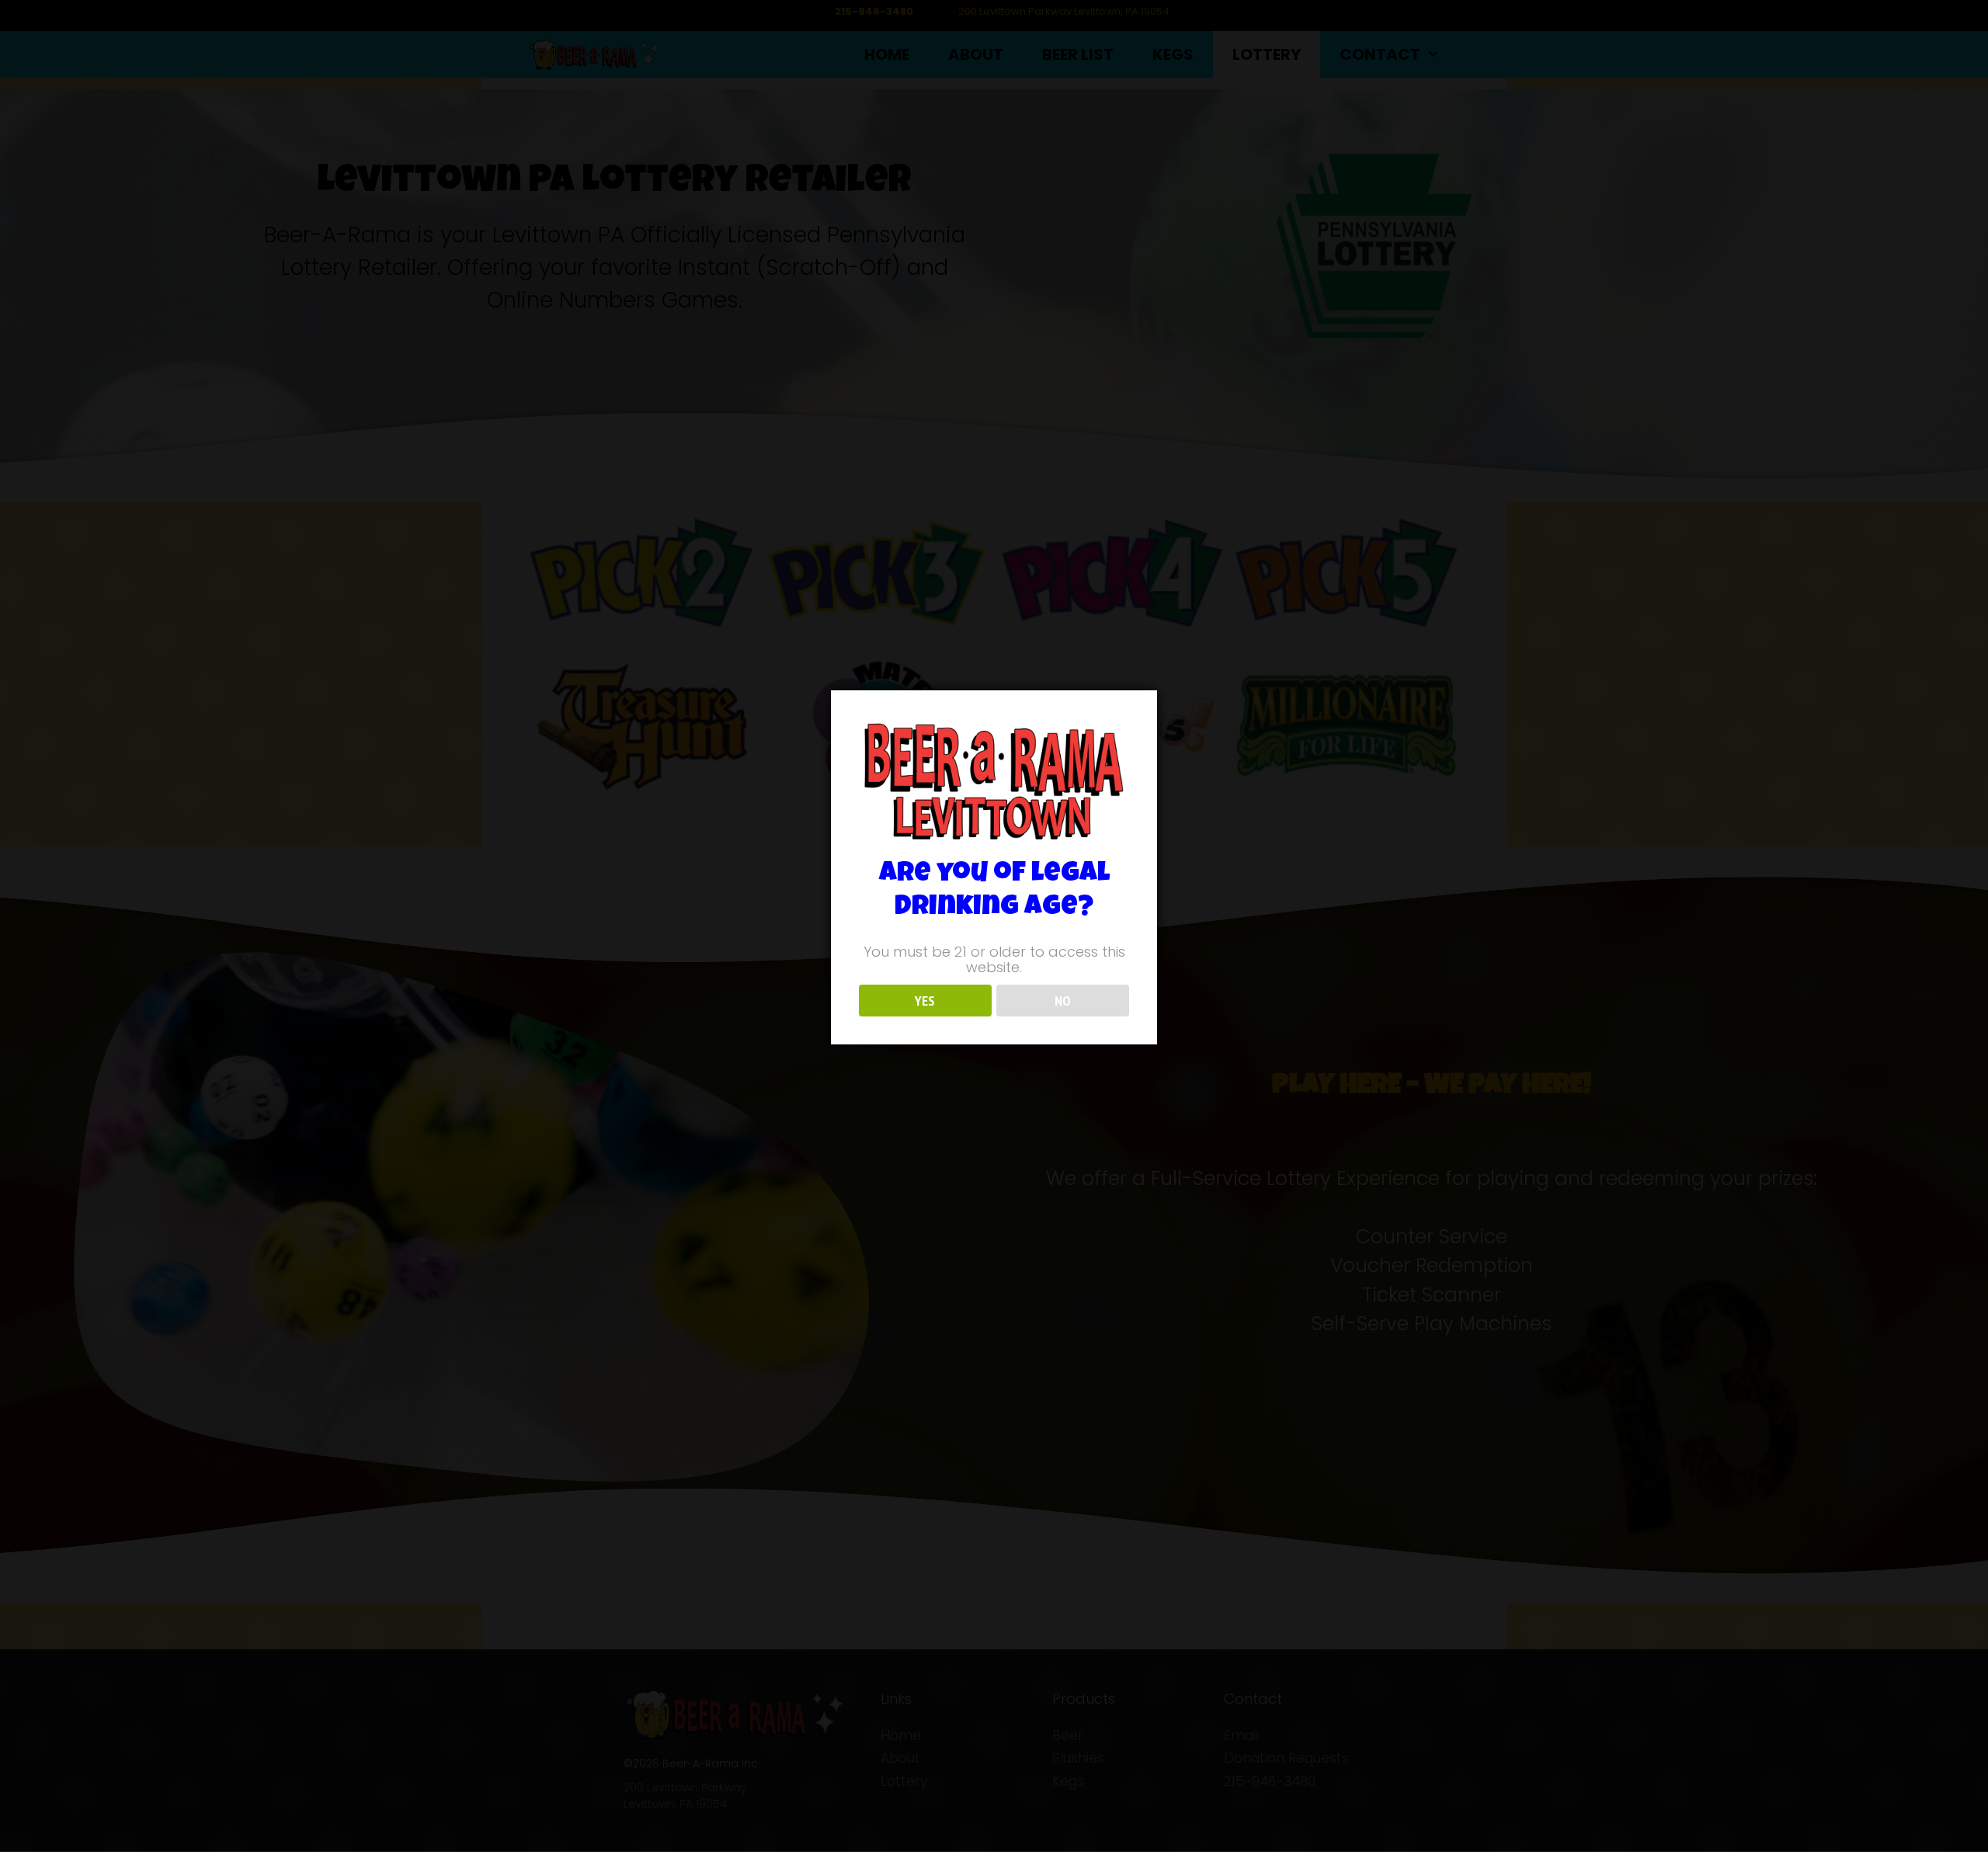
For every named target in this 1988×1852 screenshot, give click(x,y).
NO (1063, 1001)
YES (925, 1001)
